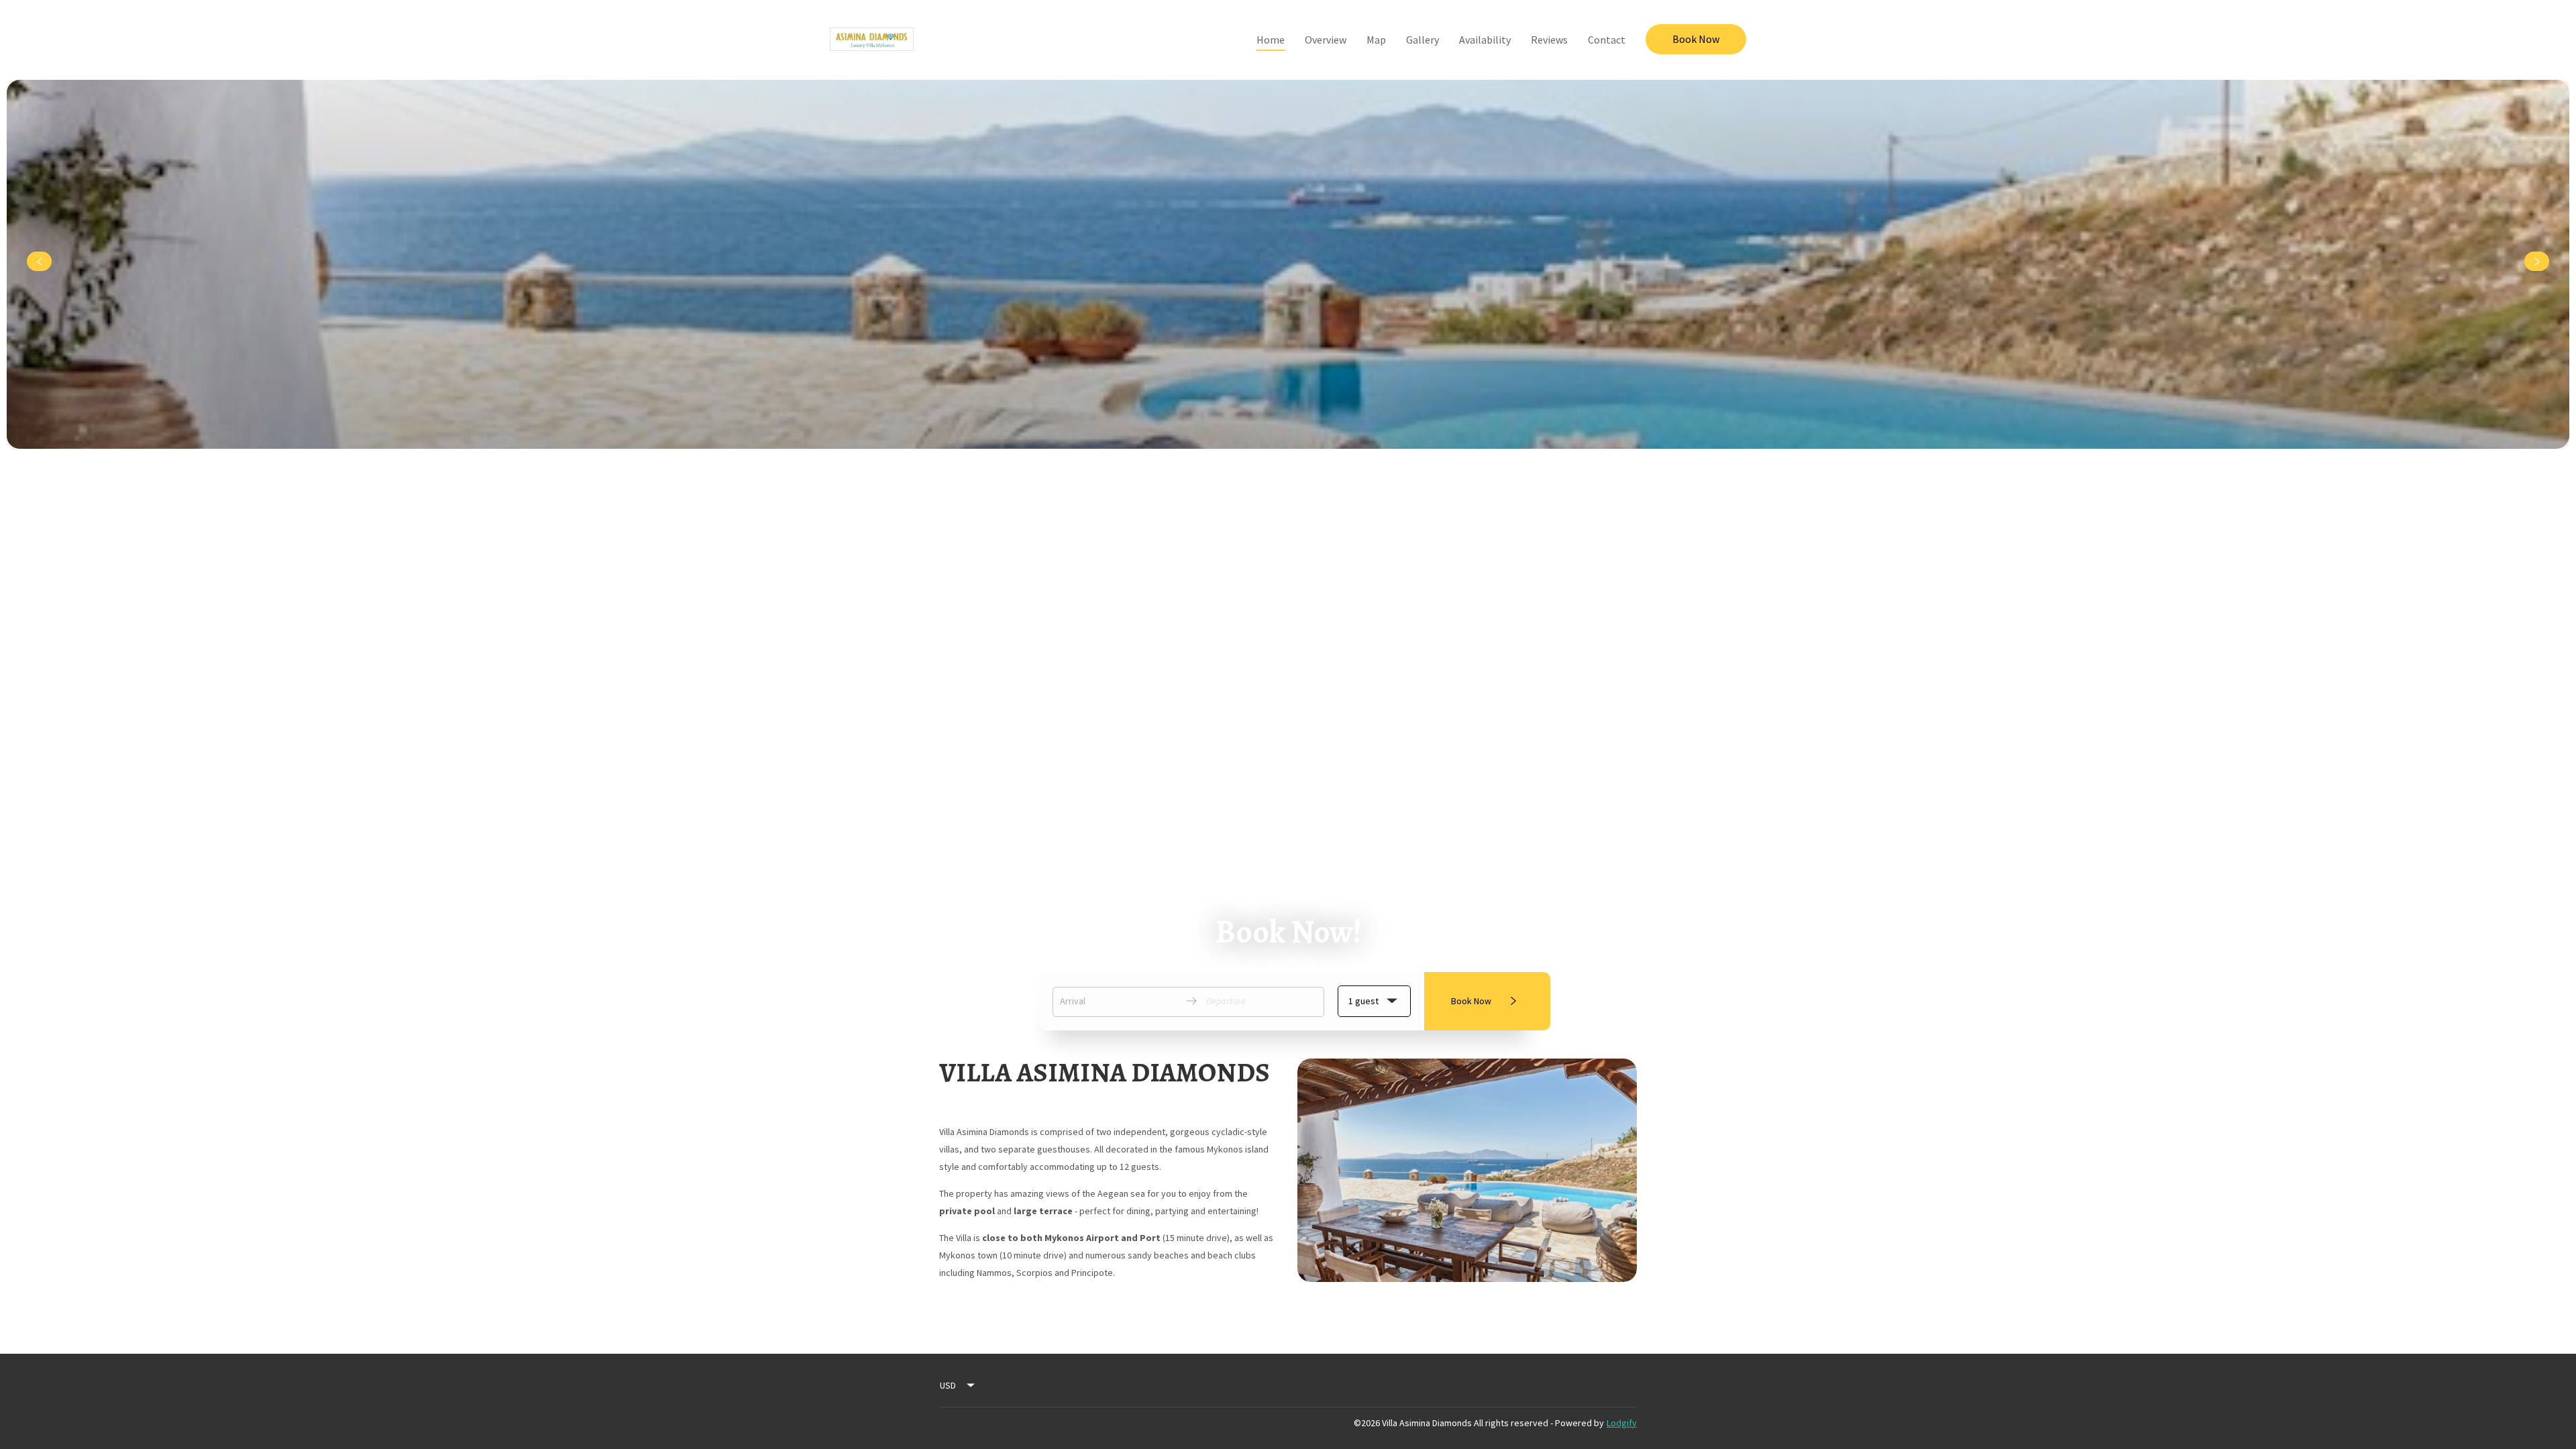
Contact (1607, 40)
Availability (1485, 40)
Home (1271, 40)
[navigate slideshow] (39, 262)
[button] (1374, 1001)
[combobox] (958, 1385)
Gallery (1423, 40)
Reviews (1549, 40)
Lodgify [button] (1622, 1423)
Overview (1326, 40)
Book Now (1696, 39)
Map (1376, 40)
